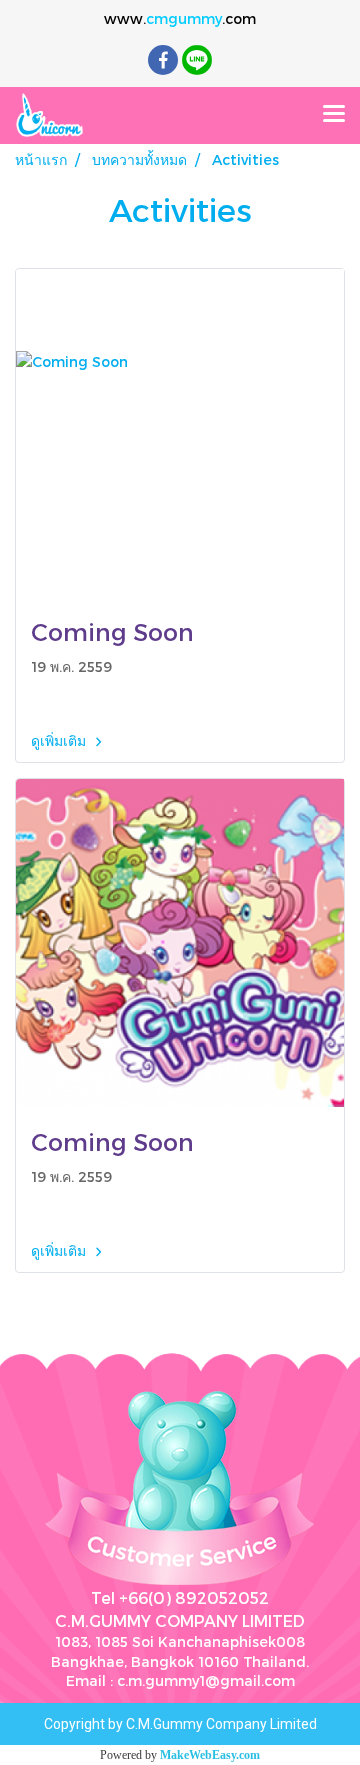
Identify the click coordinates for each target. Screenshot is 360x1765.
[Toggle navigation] (334, 115)
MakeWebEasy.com (210, 1755)
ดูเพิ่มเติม (60, 740)
